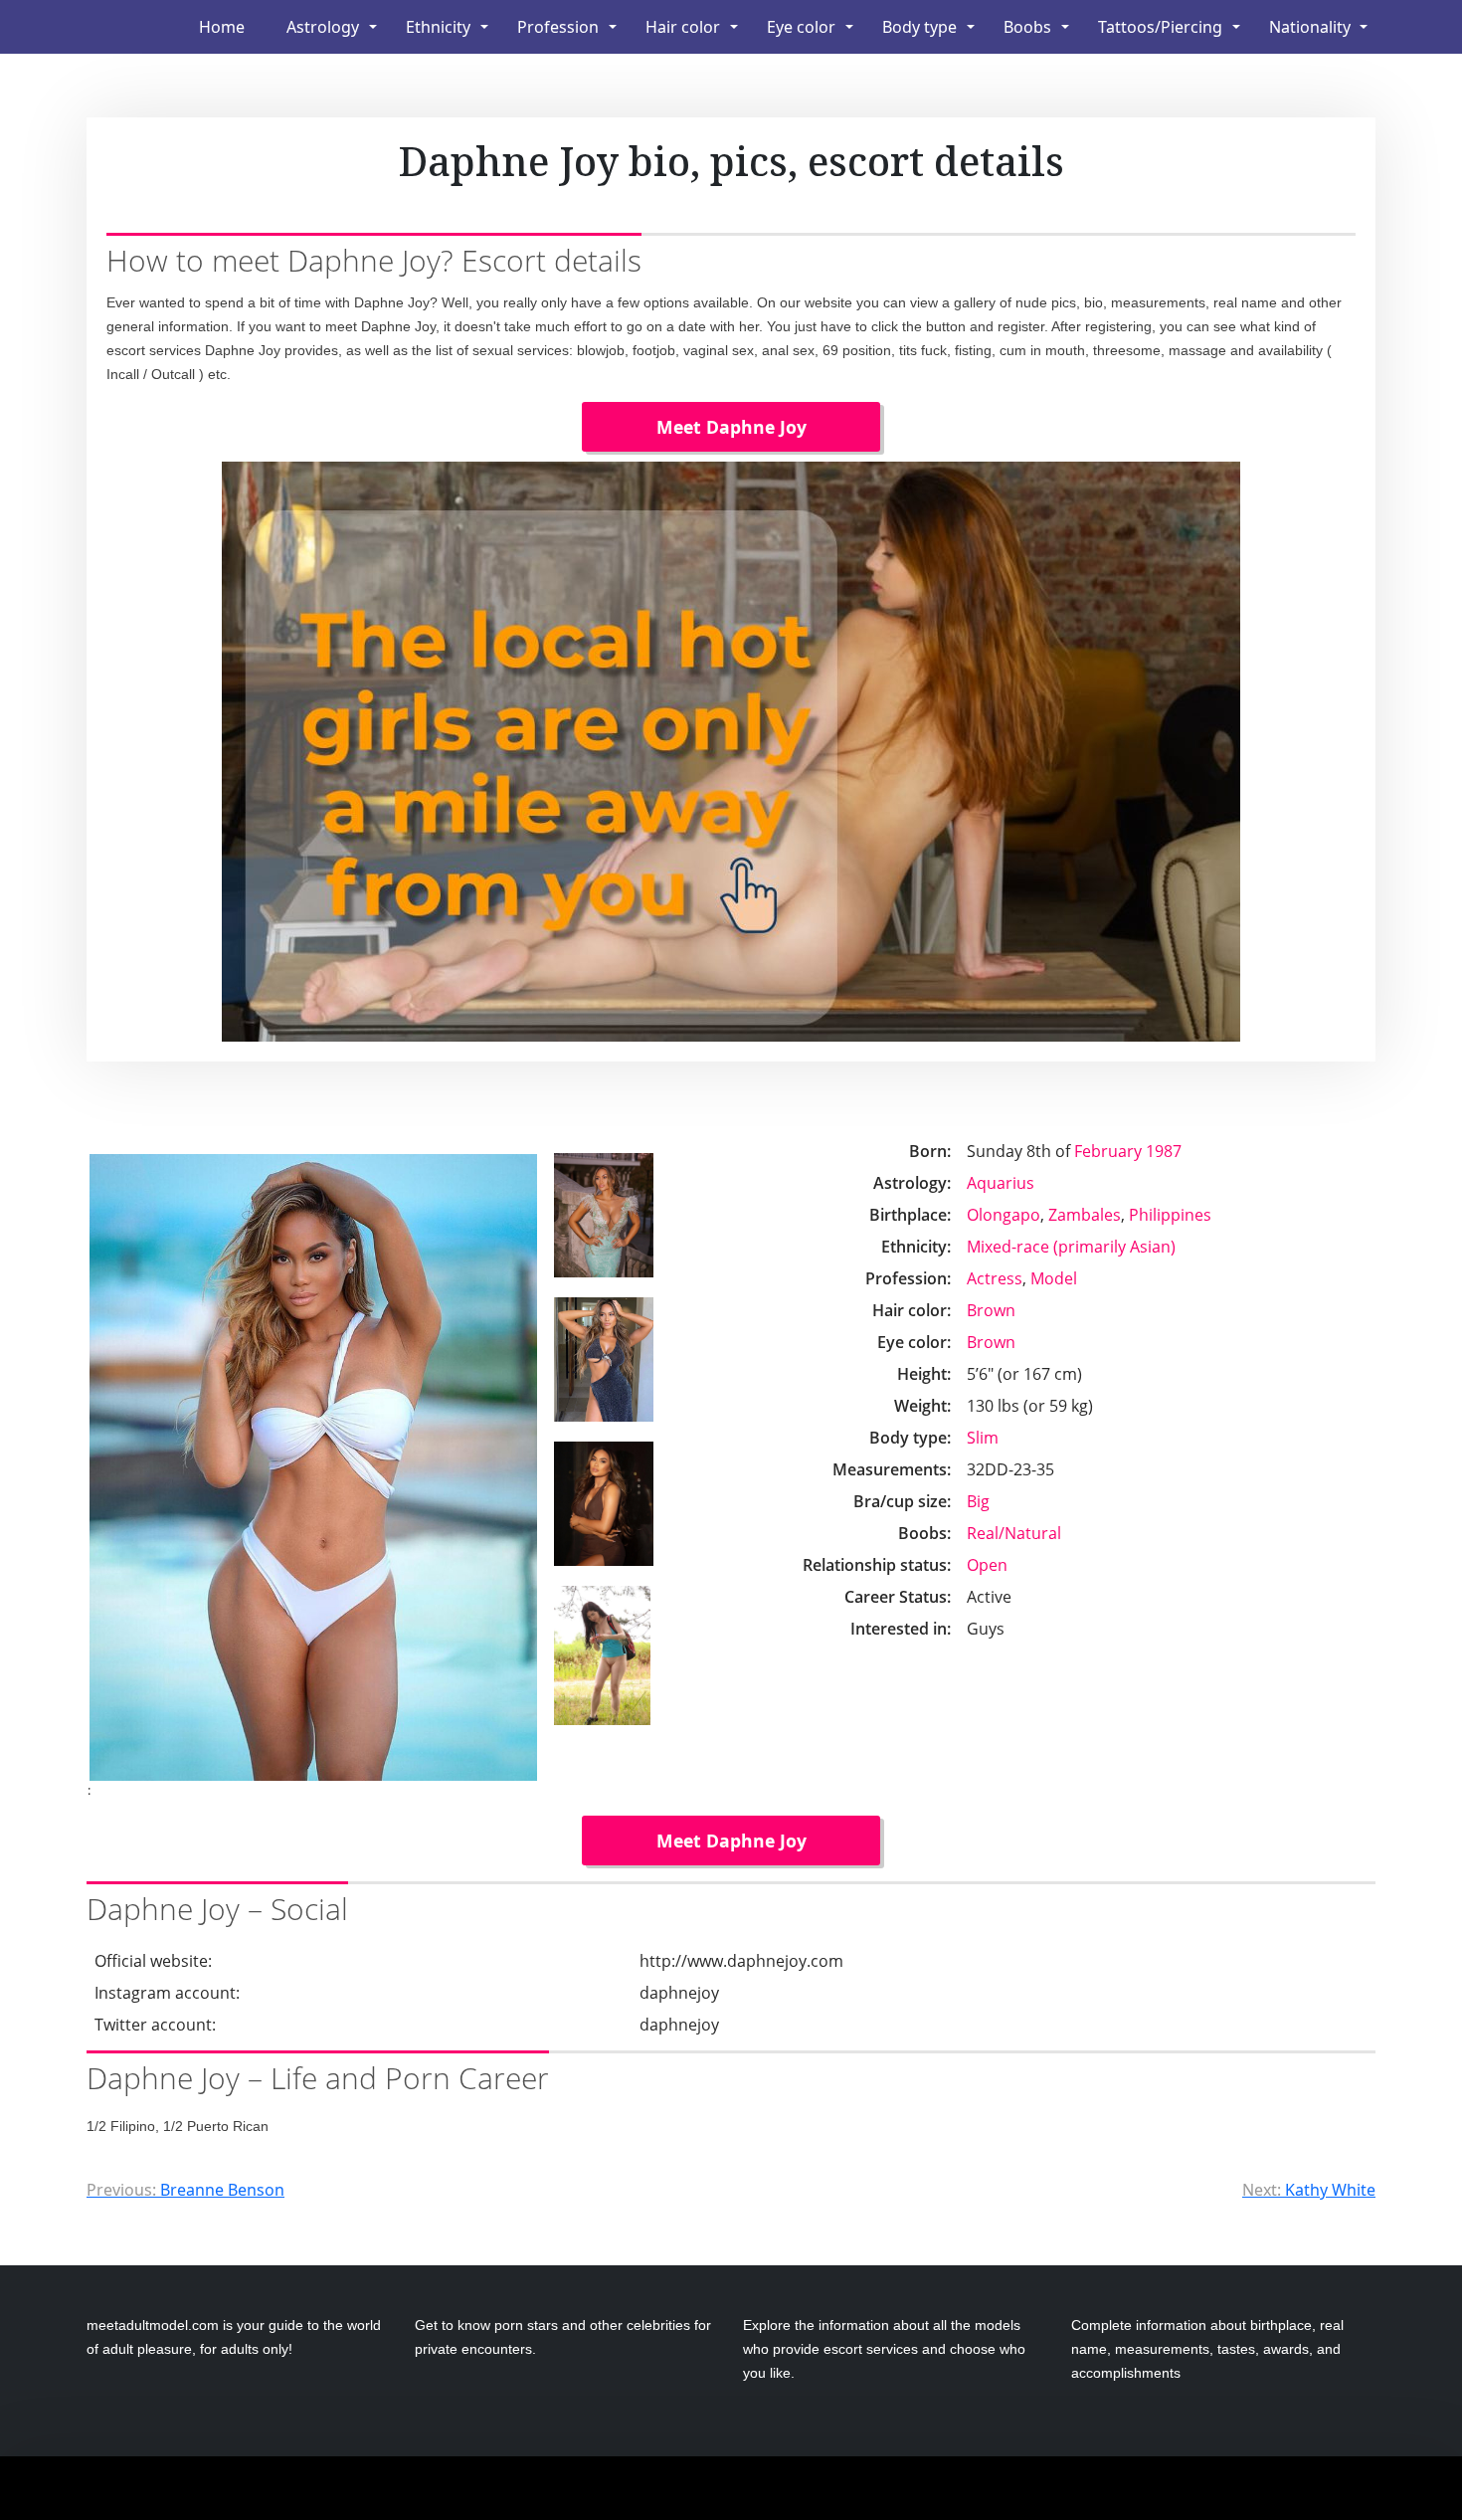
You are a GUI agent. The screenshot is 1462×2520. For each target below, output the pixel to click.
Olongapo (1004, 1215)
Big (978, 1501)
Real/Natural (1014, 1533)
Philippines (1170, 1215)
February (1108, 1151)
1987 (1164, 1151)
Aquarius (1001, 1183)
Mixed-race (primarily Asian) (1071, 1247)
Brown (991, 1310)
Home (222, 27)
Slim (983, 1438)
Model (1054, 1278)
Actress (995, 1278)
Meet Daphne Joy (731, 427)
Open (987, 1565)
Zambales (1085, 1215)
